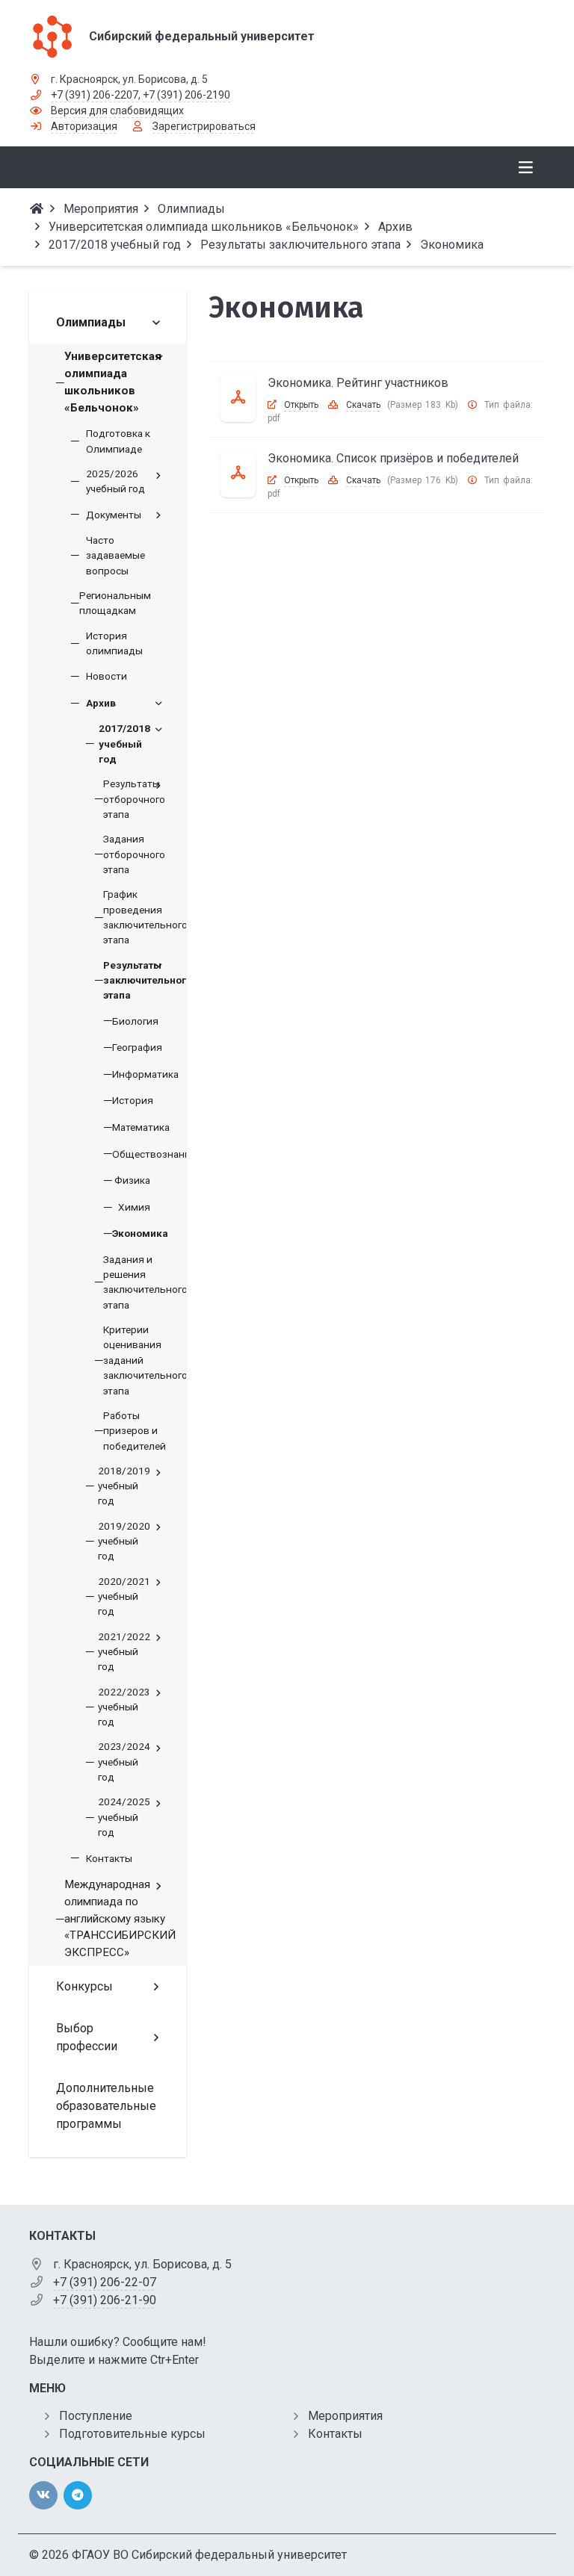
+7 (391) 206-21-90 (105, 2300)
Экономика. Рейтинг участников (358, 383)
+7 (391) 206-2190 (186, 95)
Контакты (335, 2434)
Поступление (96, 2416)
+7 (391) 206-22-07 (105, 2282)
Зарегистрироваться (204, 126)
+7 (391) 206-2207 (95, 95)
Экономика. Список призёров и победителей (393, 458)
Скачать (363, 405)
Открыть (301, 405)
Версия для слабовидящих (117, 111)
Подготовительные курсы (132, 2434)
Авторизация (84, 126)
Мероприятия (345, 2416)
